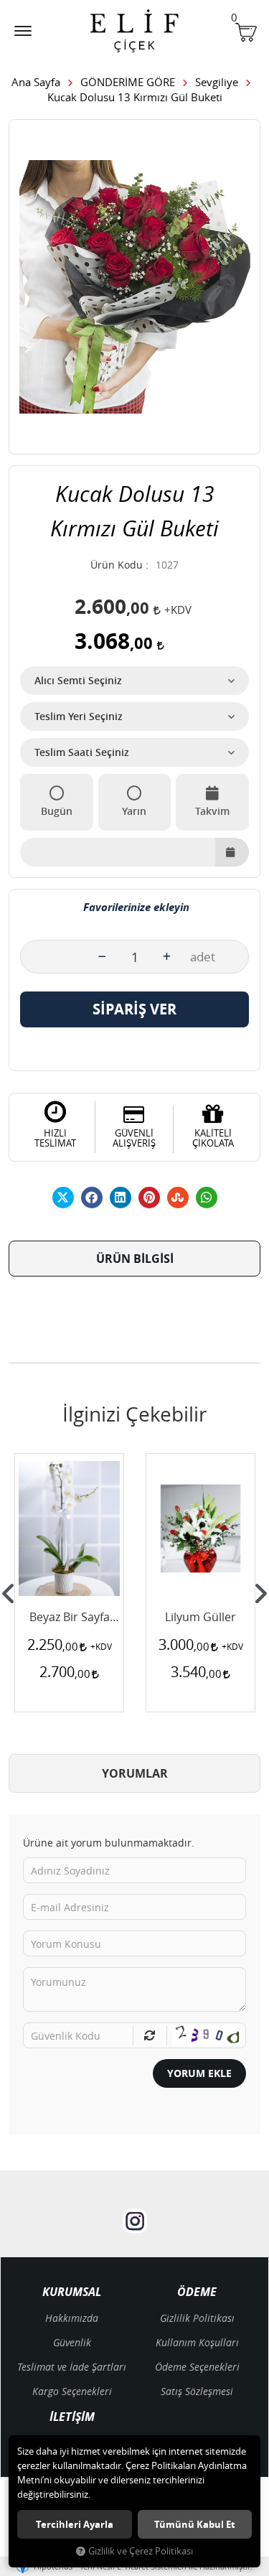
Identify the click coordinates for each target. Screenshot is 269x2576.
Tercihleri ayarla (75, 2524)
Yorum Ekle (199, 2073)
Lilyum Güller (200, 1618)
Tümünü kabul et (195, 2524)
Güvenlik (72, 2342)
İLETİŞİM (72, 2417)
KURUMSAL (72, 2292)
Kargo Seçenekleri (72, 2391)
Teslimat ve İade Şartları (72, 2367)
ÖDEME (197, 2292)
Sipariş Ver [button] (134, 1009)
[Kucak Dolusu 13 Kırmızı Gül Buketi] (134, 287)
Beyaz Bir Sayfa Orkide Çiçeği (70, 1618)
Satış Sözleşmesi (197, 2391)
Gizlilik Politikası (197, 2318)
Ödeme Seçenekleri (197, 2367)
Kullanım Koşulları (197, 2342)
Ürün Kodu (117, 565)
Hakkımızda (72, 2318)
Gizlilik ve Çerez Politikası (141, 2551)
